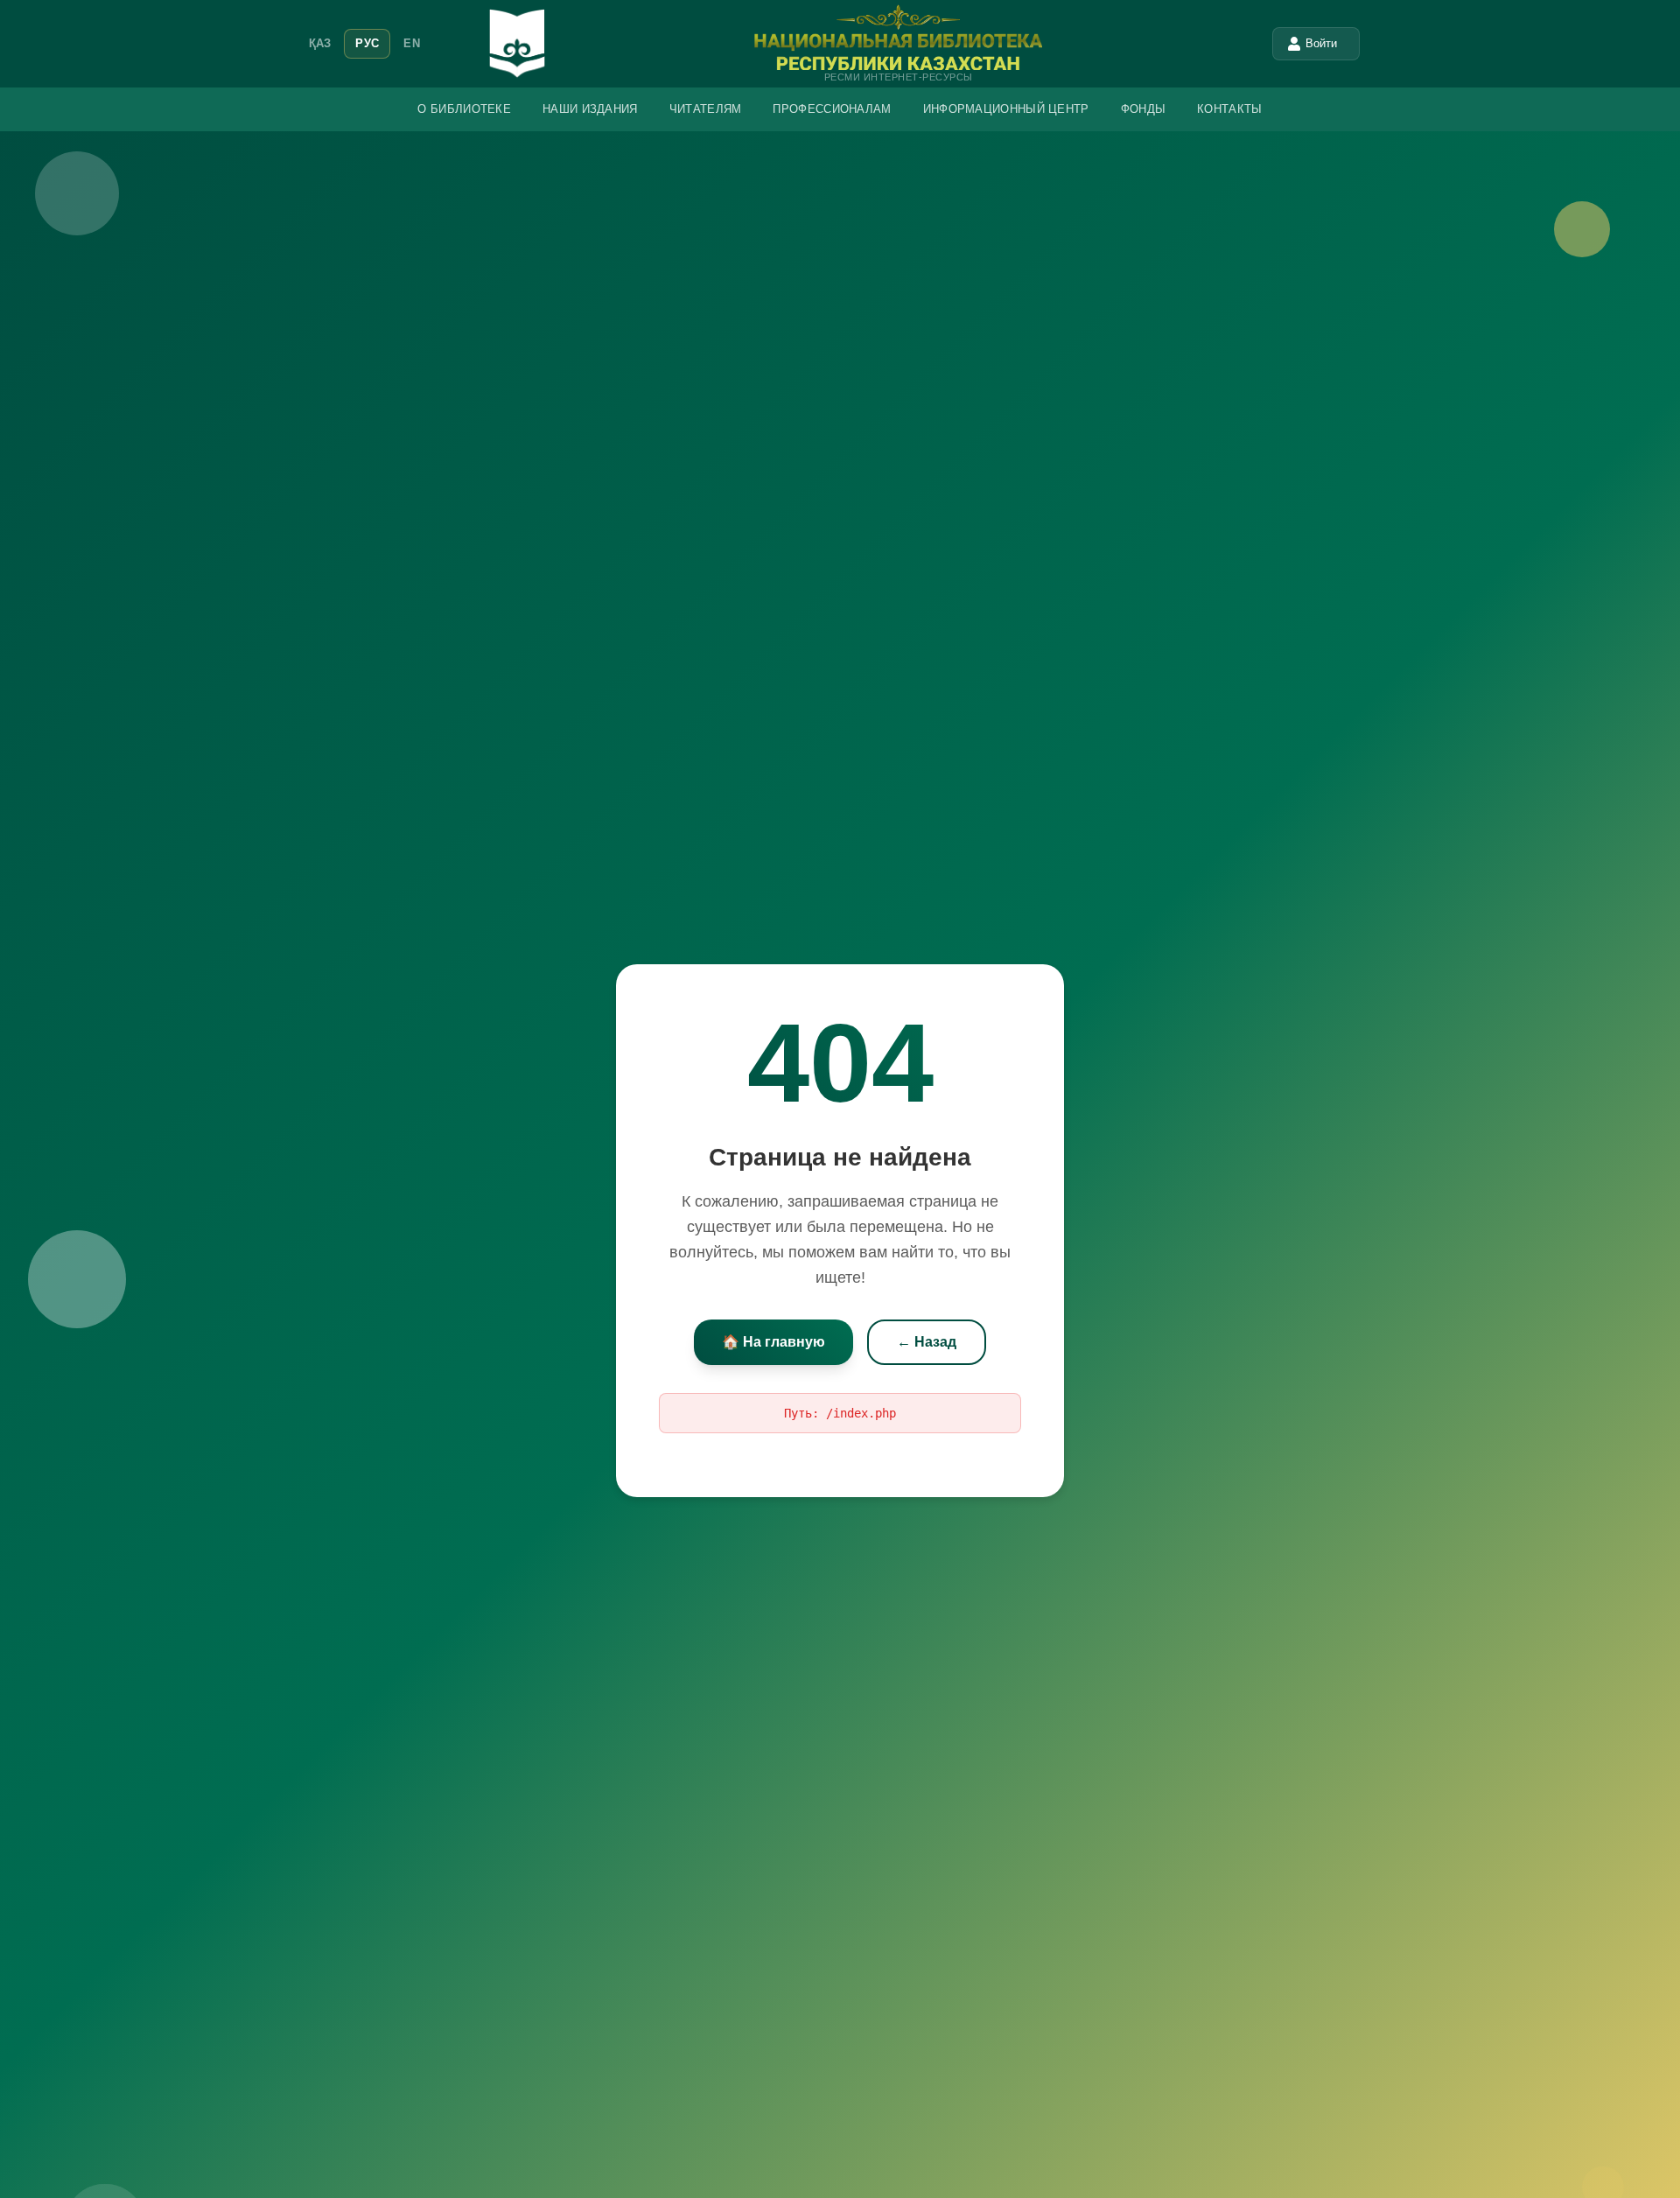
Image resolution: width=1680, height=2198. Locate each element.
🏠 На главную (773, 1342)
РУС (367, 43)
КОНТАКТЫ (1229, 109)
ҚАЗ (320, 43)
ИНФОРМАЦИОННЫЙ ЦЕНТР (1006, 109)
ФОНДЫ (1144, 109)
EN (412, 43)
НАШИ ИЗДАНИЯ (590, 109)
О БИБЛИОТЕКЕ (464, 109)
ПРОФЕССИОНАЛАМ (832, 109)
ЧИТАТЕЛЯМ (706, 109)
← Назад (927, 1342)
